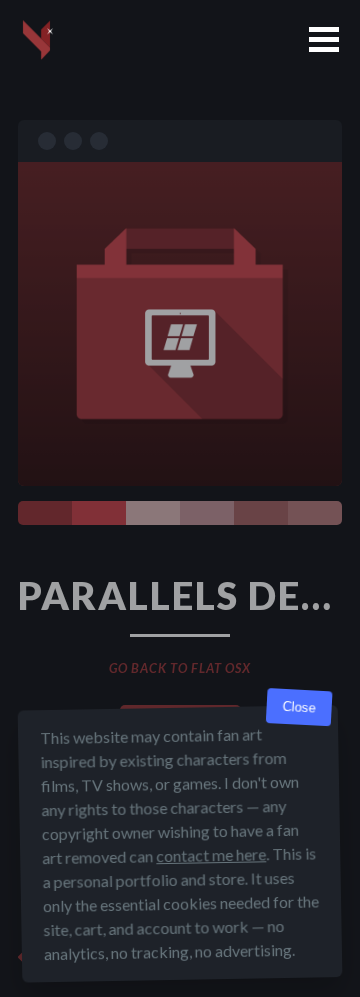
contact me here (211, 854)
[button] (324, 39)
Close (299, 707)
